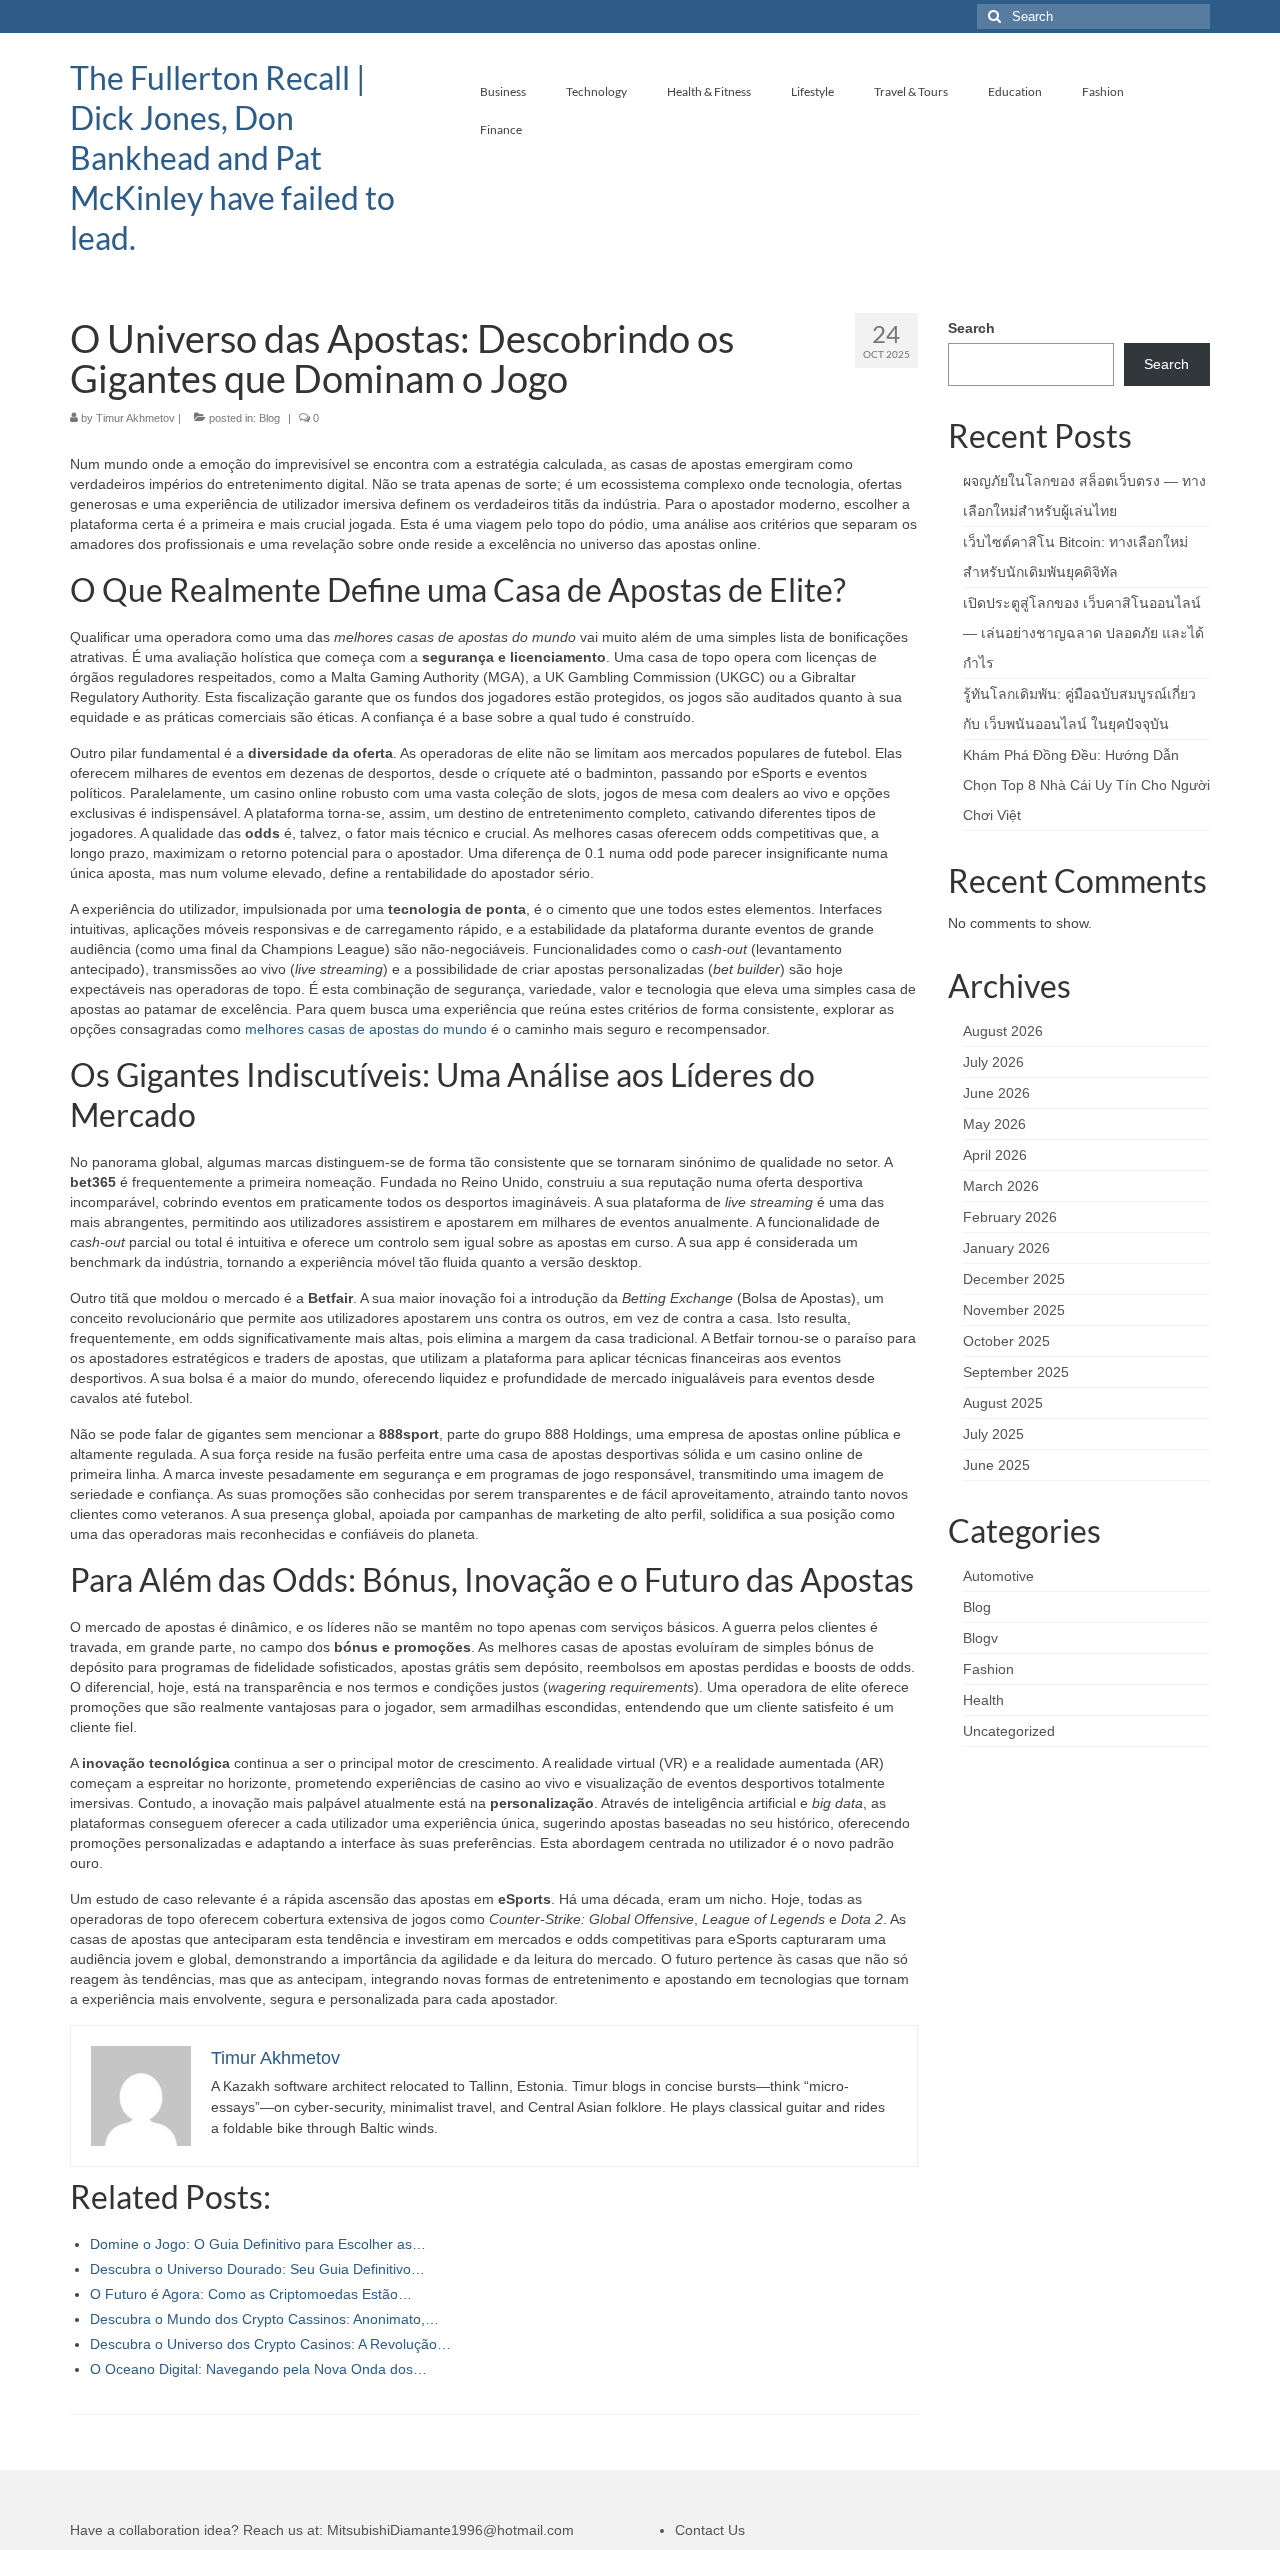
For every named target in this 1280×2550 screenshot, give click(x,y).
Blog (269, 418)
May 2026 (994, 1124)
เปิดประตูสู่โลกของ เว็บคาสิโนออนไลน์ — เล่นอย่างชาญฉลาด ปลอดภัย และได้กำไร (1083, 633)
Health (983, 1700)
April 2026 (995, 1155)
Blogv (980, 1638)
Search (971, 328)
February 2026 (1010, 1217)
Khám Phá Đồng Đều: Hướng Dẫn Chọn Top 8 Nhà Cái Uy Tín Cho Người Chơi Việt (1086, 785)
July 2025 (993, 1434)
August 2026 (1003, 1031)
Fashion (988, 1669)
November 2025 (1014, 1310)
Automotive (998, 1576)
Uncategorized (1009, 1731)
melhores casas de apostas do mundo (366, 1029)
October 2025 (1006, 1341)
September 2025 (1016, 1372)
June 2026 (996, 1093)
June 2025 (996, 1465)
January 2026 (1006, 1248)
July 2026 (993, 1062)
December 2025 (1014, 1279)
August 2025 (1003, 1403)
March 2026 (1001, 1186)
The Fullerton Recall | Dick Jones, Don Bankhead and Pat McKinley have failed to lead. (232, 157)
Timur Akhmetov (135, 418)
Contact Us (710, 2530)
